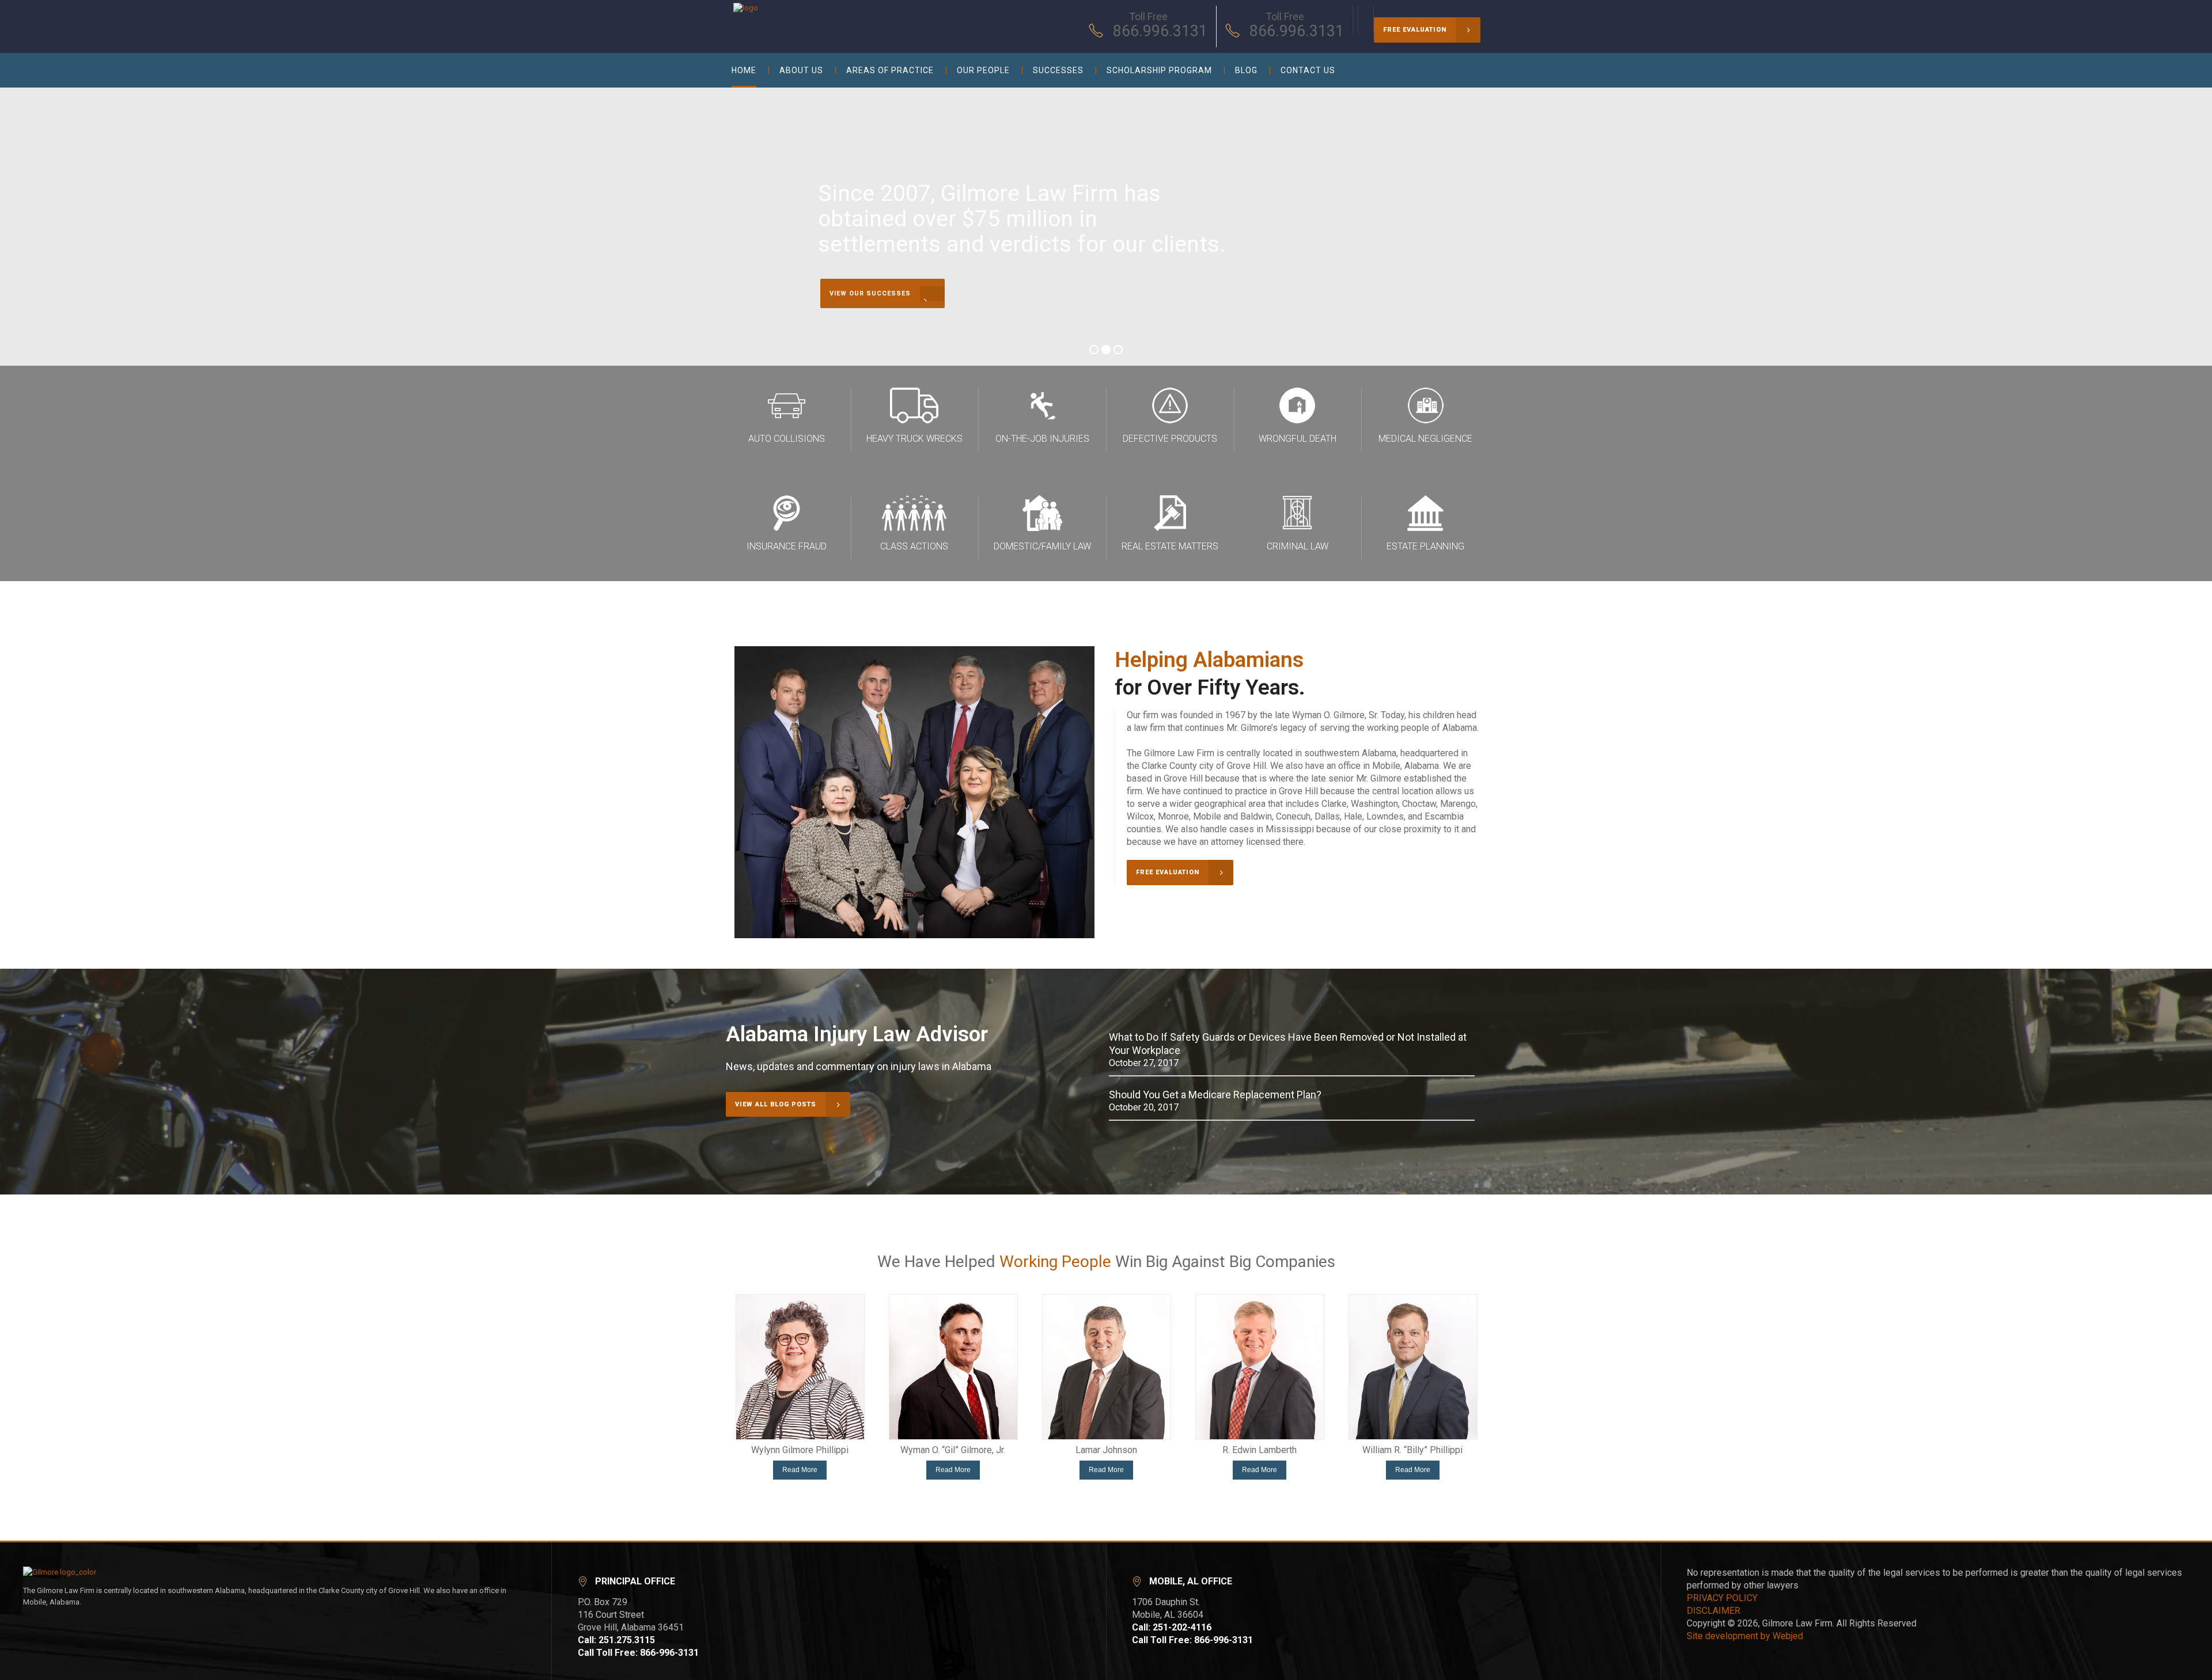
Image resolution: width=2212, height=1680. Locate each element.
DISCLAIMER (1713, 1611)
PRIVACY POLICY (1722, 1598)
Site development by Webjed (1745, 1636)
